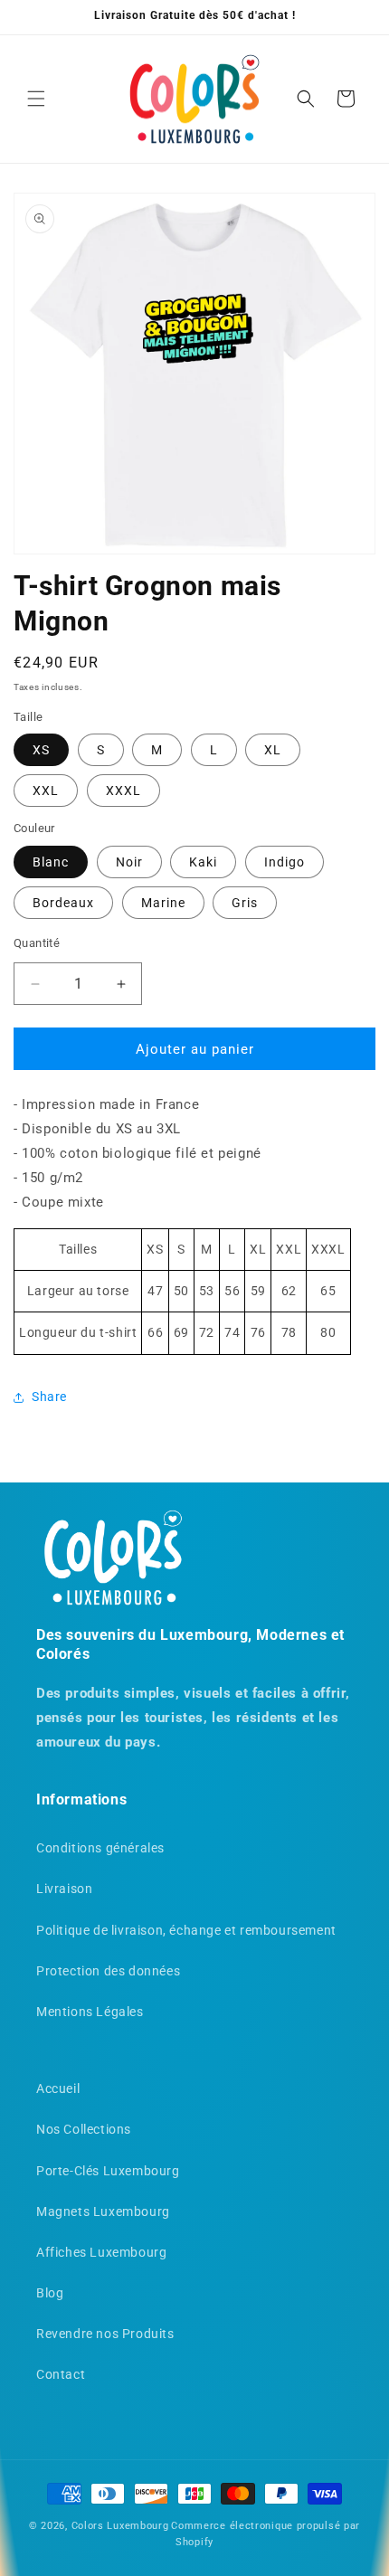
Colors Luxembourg (120, 2526)
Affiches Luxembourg (101, 2252)
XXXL (123, 791)
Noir (129, 862)
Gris (245, 903)
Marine (163, 903)
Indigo (285, 862)
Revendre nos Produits (105, 2334)
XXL (46, 791)
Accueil (58, 2088)
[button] (36, 99)
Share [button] (49, 1397)
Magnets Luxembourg (103, 2211)
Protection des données (108, 1971)
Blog (50, 2293)
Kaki (203, 862)
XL (273, 750)
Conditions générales (100, 1848)
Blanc (51, 862)
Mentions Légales (90, 2012)
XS (41, 750)
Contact (61, 2374)
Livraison (64, 1889)
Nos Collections (84, 2129)
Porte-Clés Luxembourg (108, 2171)
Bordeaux (63, 903)
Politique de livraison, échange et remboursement (186, 1930)
